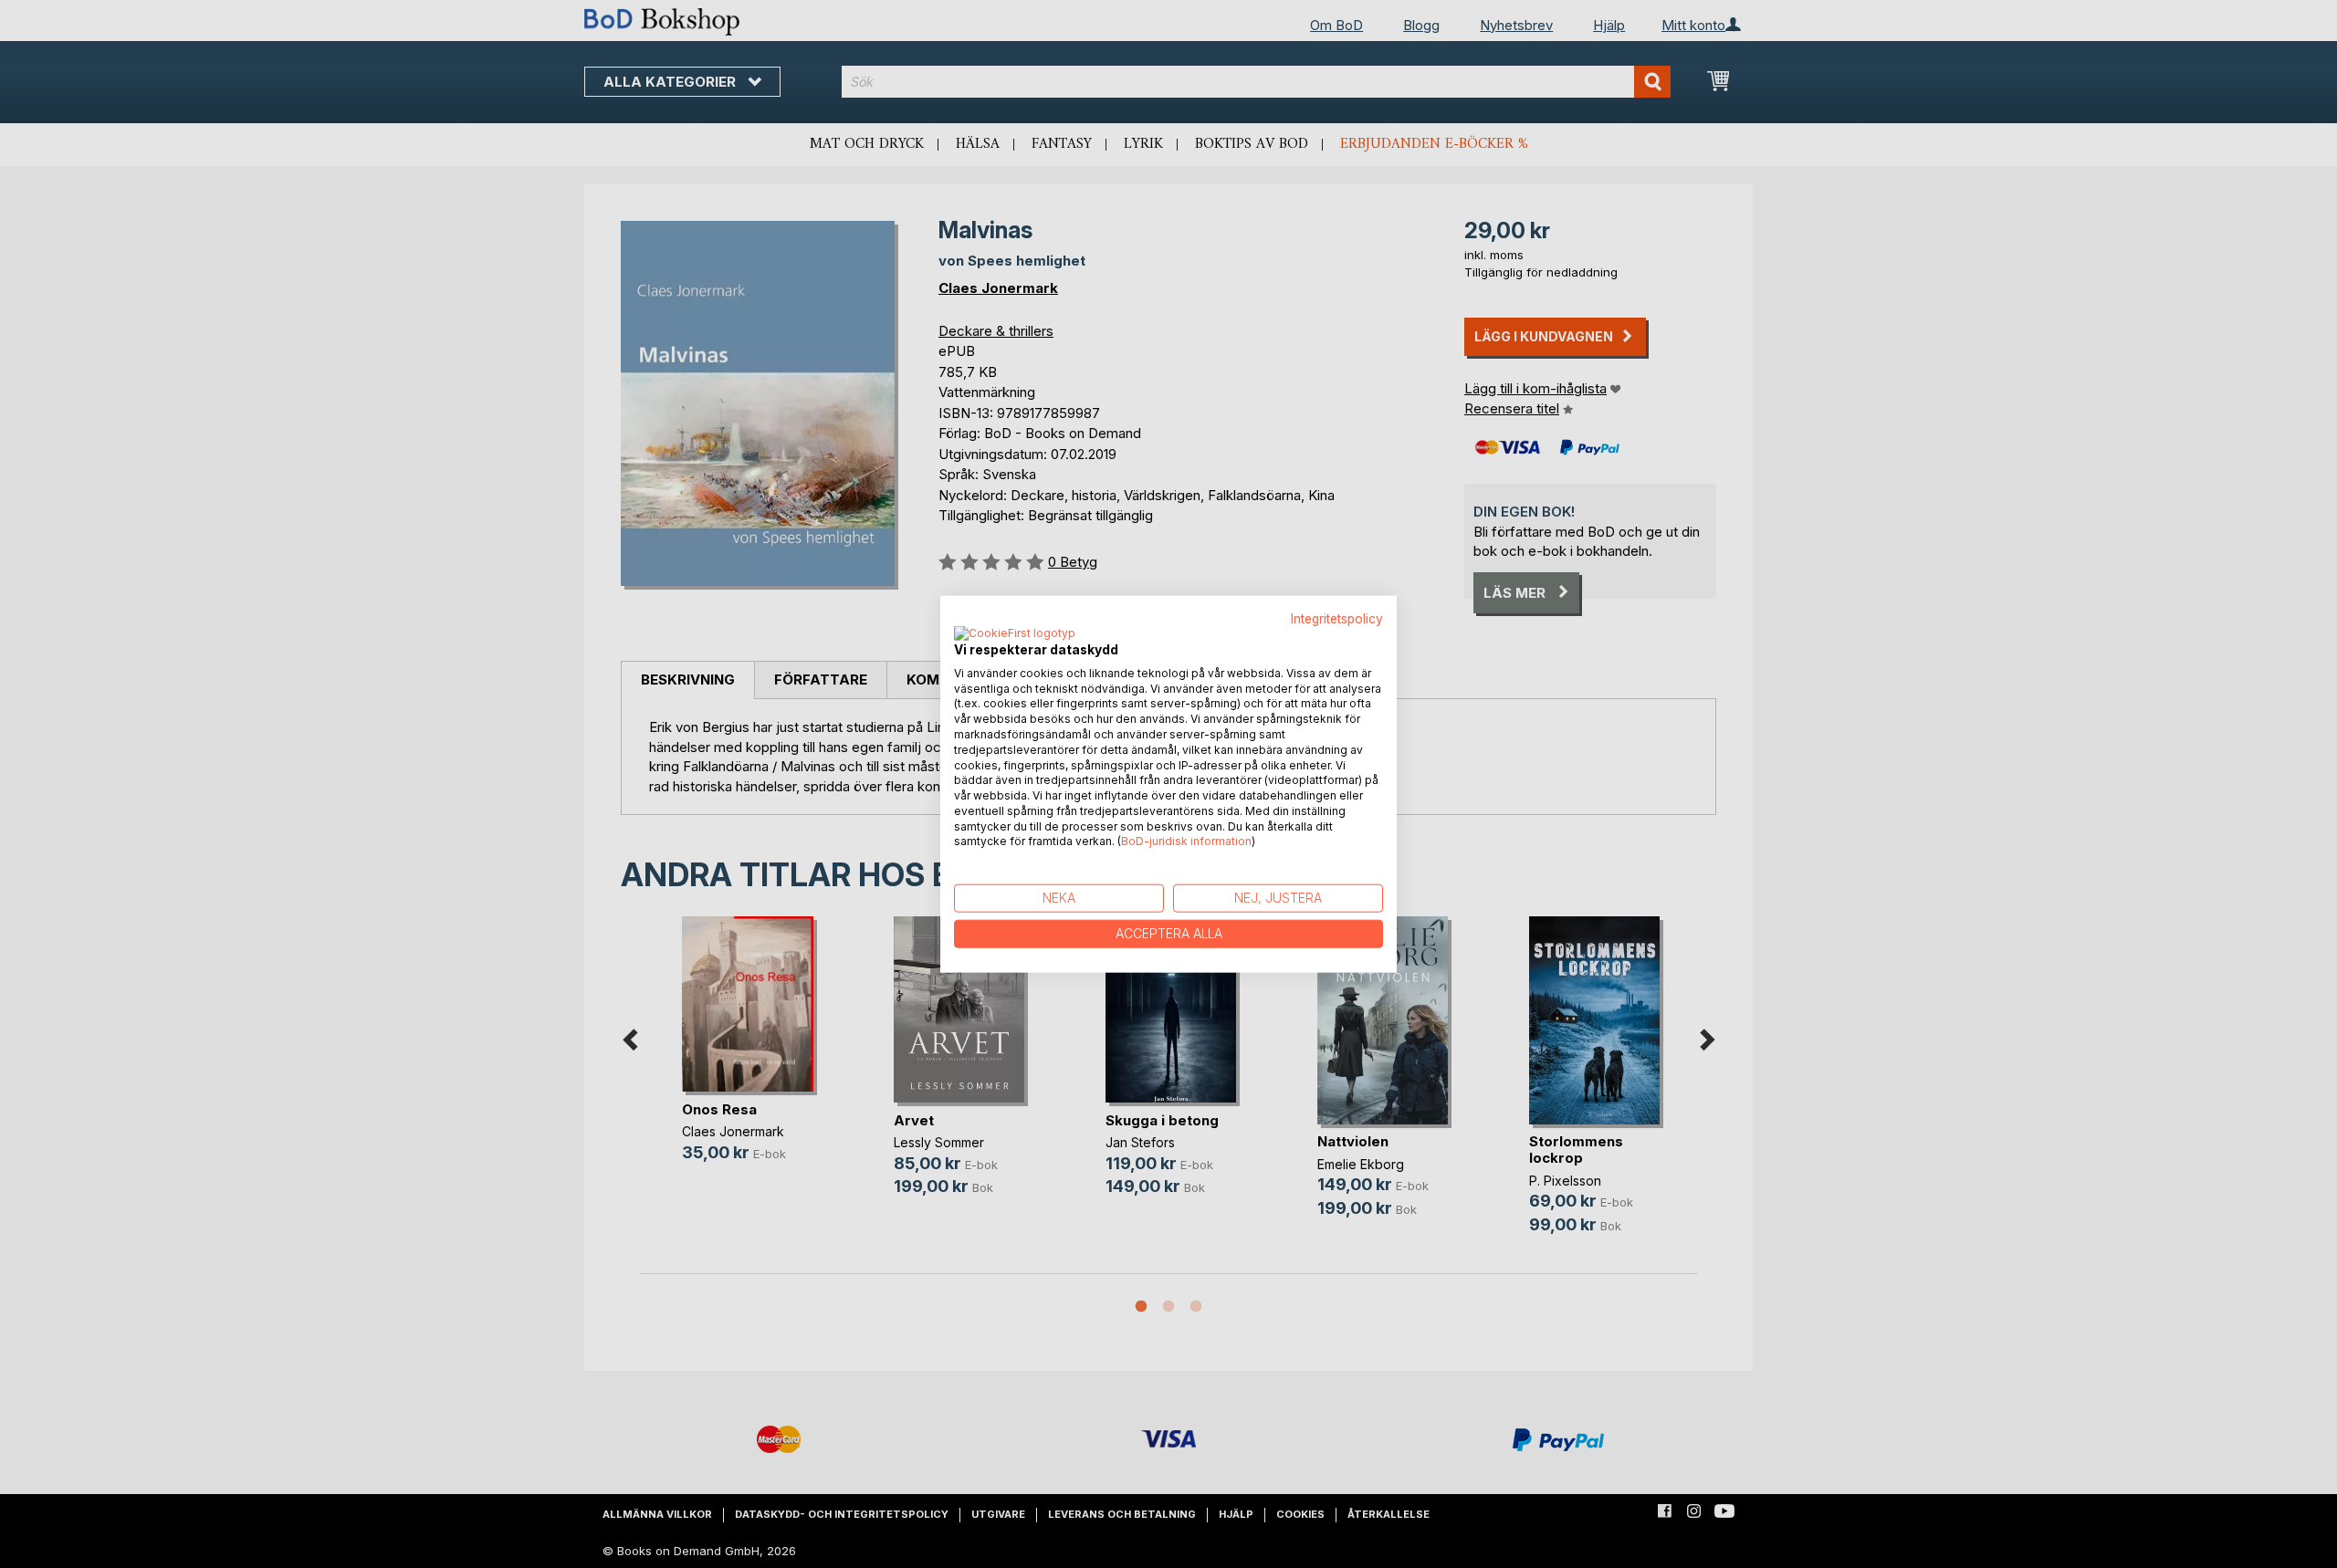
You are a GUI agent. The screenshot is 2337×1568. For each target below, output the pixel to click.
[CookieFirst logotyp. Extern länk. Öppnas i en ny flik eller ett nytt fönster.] (1015, 633)
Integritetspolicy (1337, 619)
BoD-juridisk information (1186, 841)
